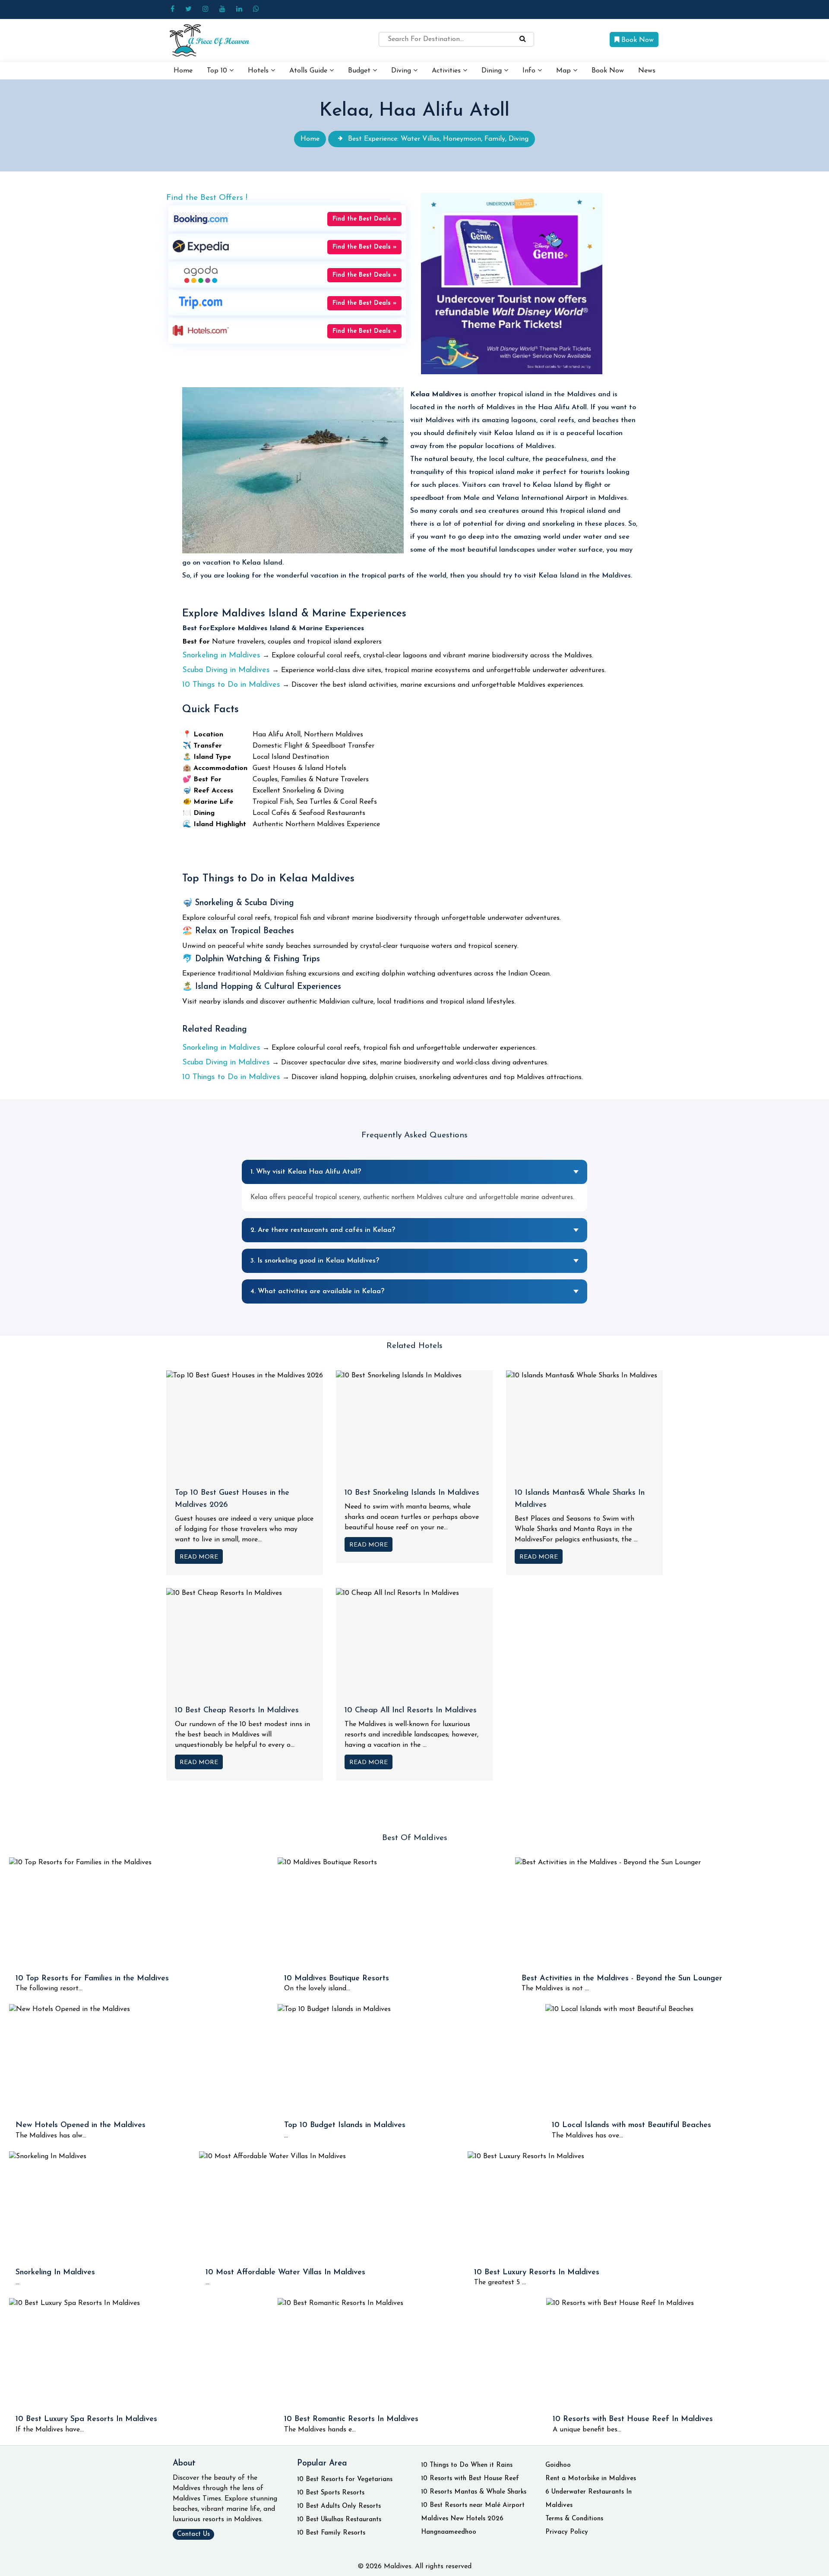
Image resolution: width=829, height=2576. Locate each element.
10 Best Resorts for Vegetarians (345, 2480)
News (647, 71)
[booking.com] (201, 218)
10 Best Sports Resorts (331, 2493)
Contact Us (193, 2534)
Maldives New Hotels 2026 (462, 2519)
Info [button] (530, 71)
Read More (199, 1557)
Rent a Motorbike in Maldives (591, 2479)
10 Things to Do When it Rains (467, 2465)
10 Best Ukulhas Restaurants (339, 2520)
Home (183, 71)
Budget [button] (360, 71)
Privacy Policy (567, 2532)
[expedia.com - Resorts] (201, 246)
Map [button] (565, 71)
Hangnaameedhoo (449, 2532)
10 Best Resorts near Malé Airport (473, 2505)
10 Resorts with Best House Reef (470, 2479)
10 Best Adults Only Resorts (339, 2506)
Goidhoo (558, 2465)
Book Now (636, 40)
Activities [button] (447, 71)
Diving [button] (402, 71)
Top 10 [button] (218, 71)
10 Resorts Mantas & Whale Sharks (474, 2492)
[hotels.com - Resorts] (201, 330)
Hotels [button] (259, 71)
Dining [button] (493, 71)
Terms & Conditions (574, 2519)
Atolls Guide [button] (309, 71)
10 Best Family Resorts (331, 2533)
